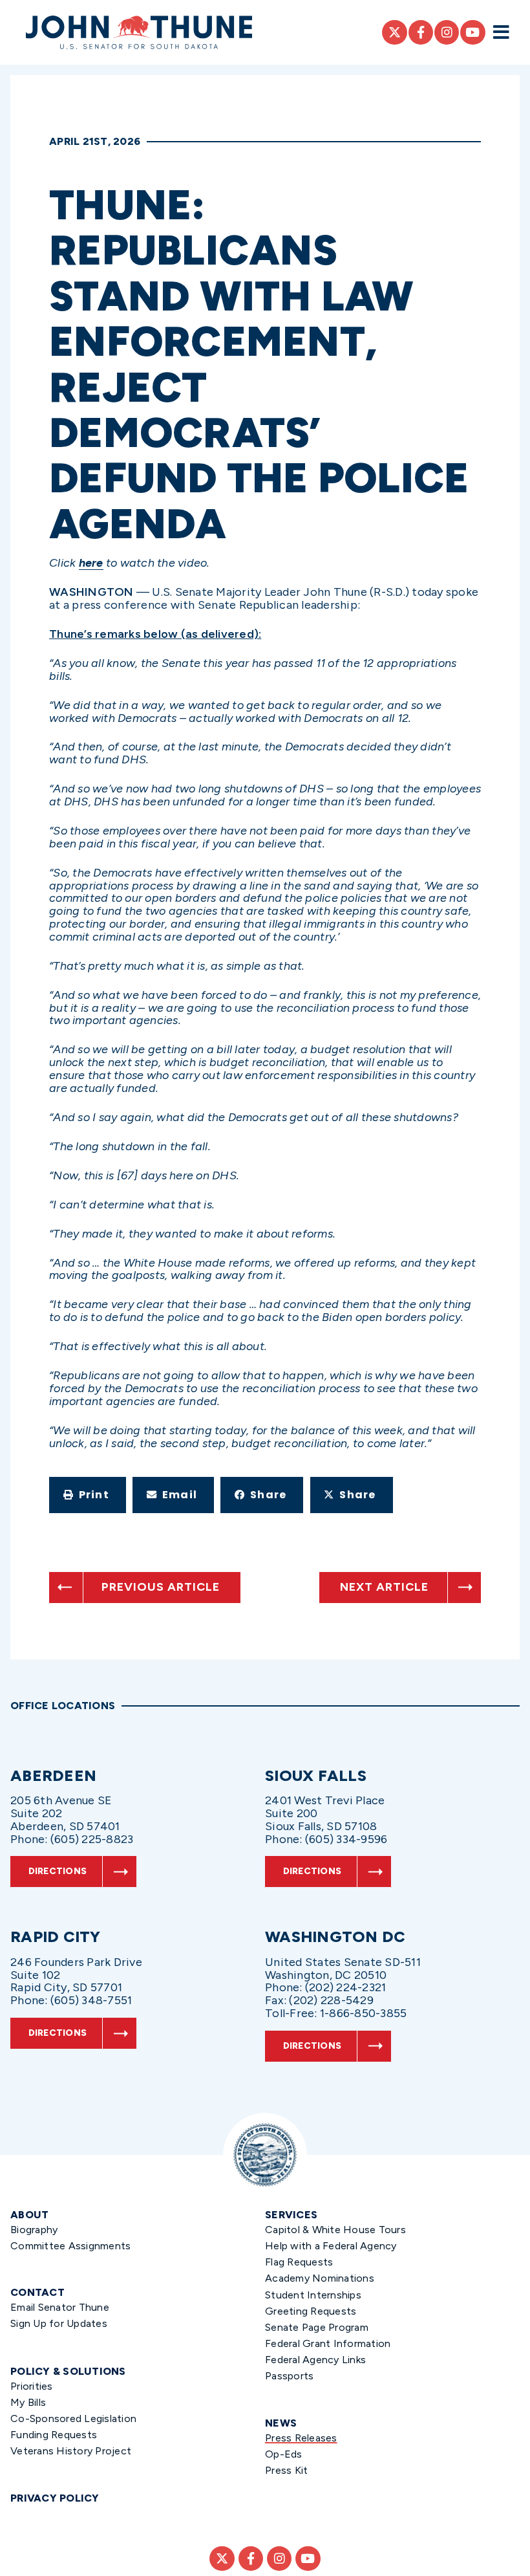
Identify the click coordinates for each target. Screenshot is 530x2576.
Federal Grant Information (328, 2343)
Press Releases (301, 2438)
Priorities (32, 2386)
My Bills (28, 2402)
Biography (34, 2230)
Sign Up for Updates (59, 2323)
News (281, 2423)
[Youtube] (472, 32)
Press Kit (286, 2470)
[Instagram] (447, 32)
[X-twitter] (394, 32)
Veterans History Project (71, 2451)
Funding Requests (54, 2435)
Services (291, 2215)
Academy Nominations (320, 2278)
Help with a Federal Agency (331, 2246)
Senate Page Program (317, 2327)
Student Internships (313, 2295)
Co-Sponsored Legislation (73, 2418)
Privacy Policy (55, 2498)
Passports (289, 2376)
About (29, 2215)
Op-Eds (284, 2454)
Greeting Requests (311, 2311)
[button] (88, 1495)
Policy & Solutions (68, 2371)
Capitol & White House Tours (335, 2230)
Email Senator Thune (60, 2307)
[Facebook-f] (421, 32)
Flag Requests (299, 2262)
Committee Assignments (70, 2246)
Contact (37, 2292)
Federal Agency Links (315, 2360)
